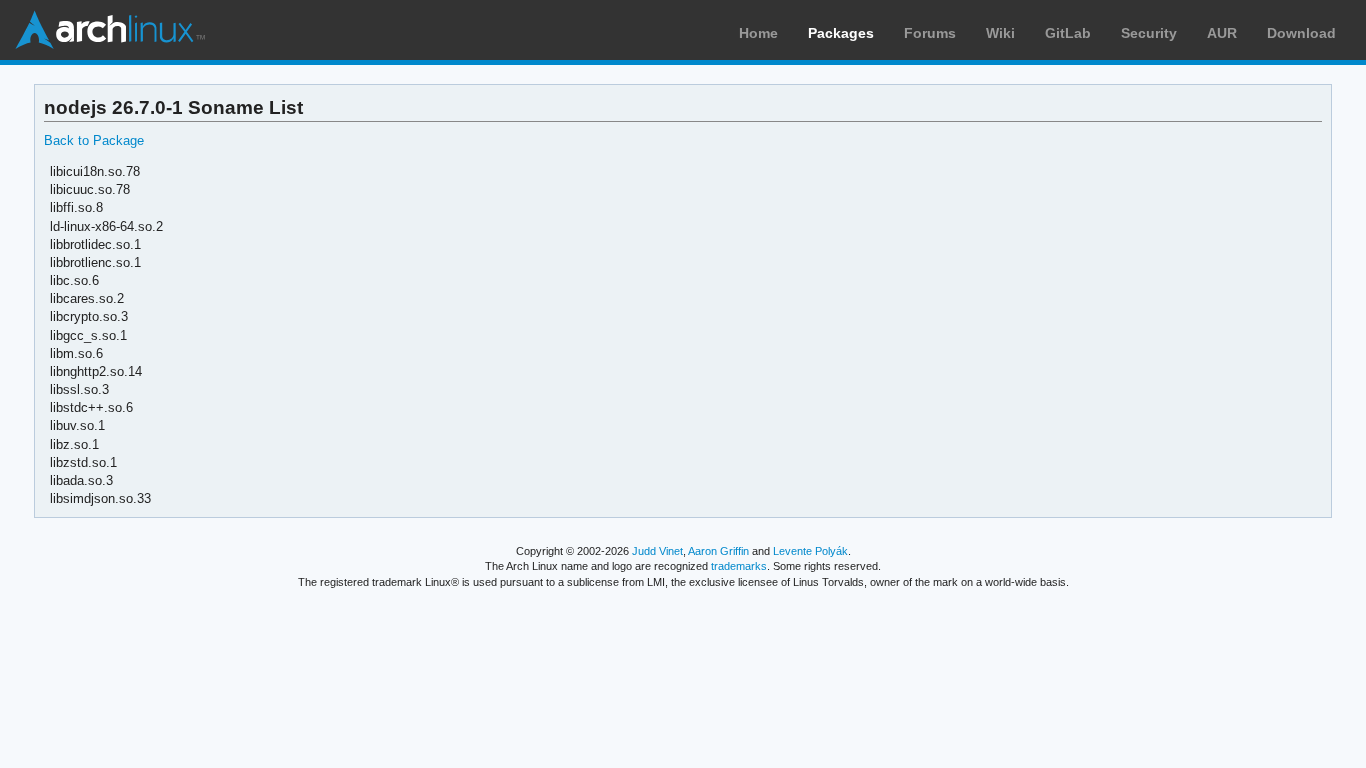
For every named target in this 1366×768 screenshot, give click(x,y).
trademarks (739, 566)
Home (758, 33)
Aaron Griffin (718, 551)
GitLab (1068, 33)
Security (1149, 33)
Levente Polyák (810, 551)
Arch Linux (110, 30)
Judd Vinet (657, 551)
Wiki (1000, 33)
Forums (930, 33)
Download (1301, 33)
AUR (1222, 33)
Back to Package (94, 140)
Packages (841, 33)
